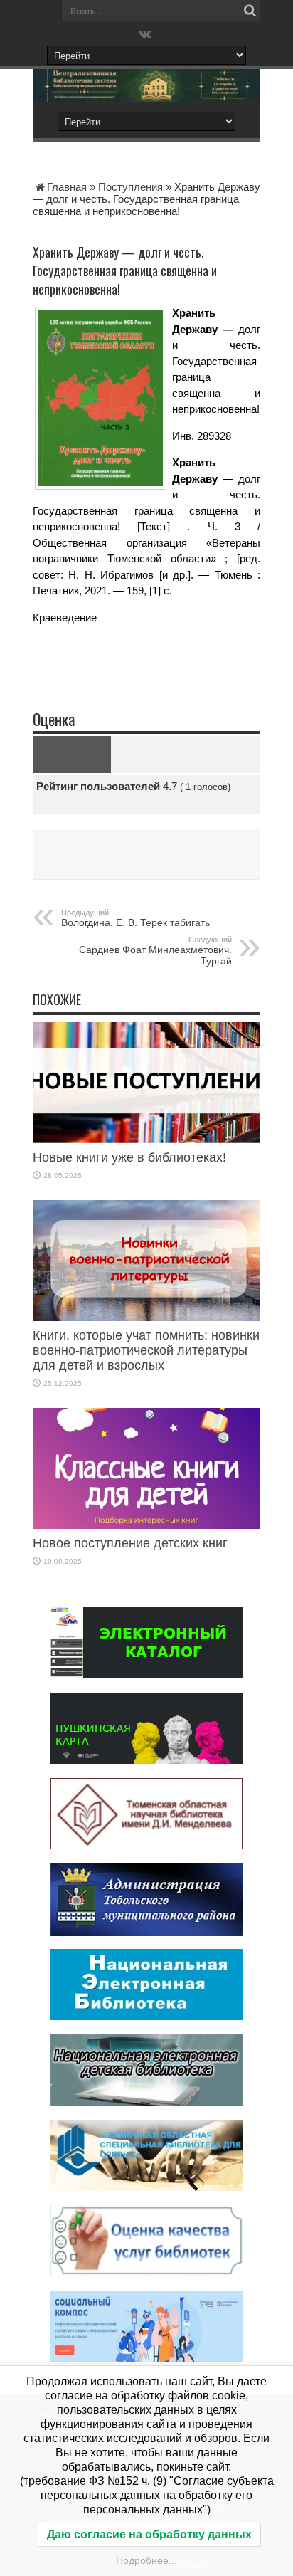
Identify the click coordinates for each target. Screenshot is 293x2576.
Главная (67, 187)
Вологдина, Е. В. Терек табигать (135, 918)
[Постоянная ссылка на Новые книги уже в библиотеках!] (146, 1139)
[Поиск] (250, 11)
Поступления (130, 187)
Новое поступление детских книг (130, 1543)
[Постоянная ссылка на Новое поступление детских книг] (146, 1525)
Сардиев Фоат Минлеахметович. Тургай (155, 951)
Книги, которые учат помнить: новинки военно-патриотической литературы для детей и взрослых (146, 1350)
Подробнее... (146, 2560)
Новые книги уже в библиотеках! (129, 1157)
